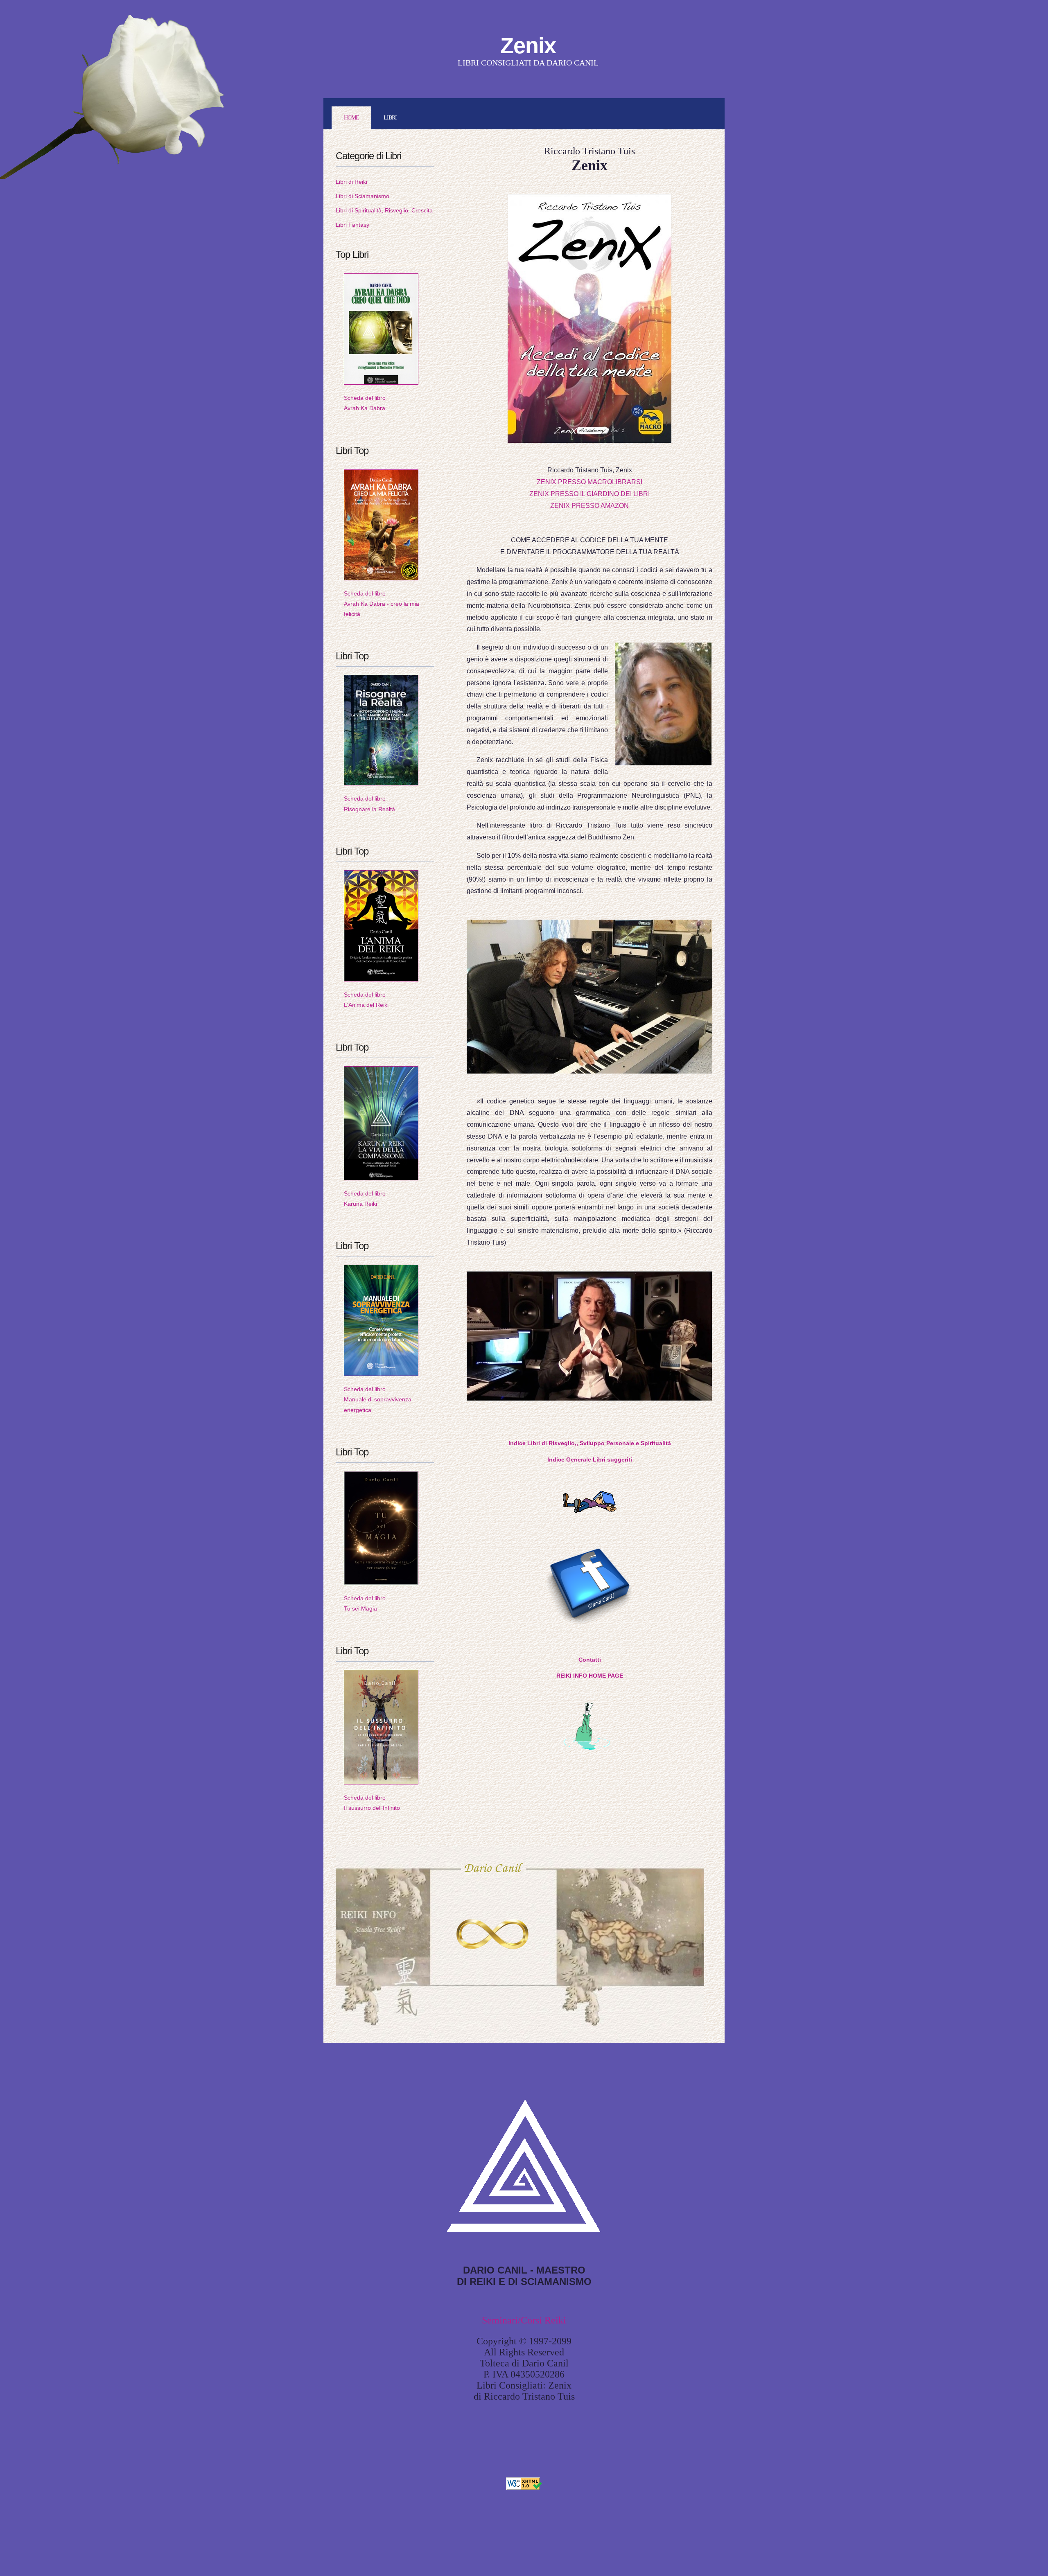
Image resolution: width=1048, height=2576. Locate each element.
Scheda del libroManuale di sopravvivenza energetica (378, 1399)
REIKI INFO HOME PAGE (590, 1676)
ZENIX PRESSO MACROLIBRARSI (589, 482)
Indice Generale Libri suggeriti (590, 1459)
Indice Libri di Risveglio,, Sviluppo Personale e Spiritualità (590, 1443)
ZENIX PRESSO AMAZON (589, 506)
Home (351, 118)
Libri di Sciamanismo (363, 196)
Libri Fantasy (352, 225)
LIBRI (390, 118)
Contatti (590, 1660)
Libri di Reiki (351, 182)
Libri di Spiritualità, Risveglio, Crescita (384, 210)
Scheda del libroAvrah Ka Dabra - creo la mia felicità (382, 604)
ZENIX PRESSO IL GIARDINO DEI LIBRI (589, 494)
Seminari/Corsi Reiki (524, 2320)
